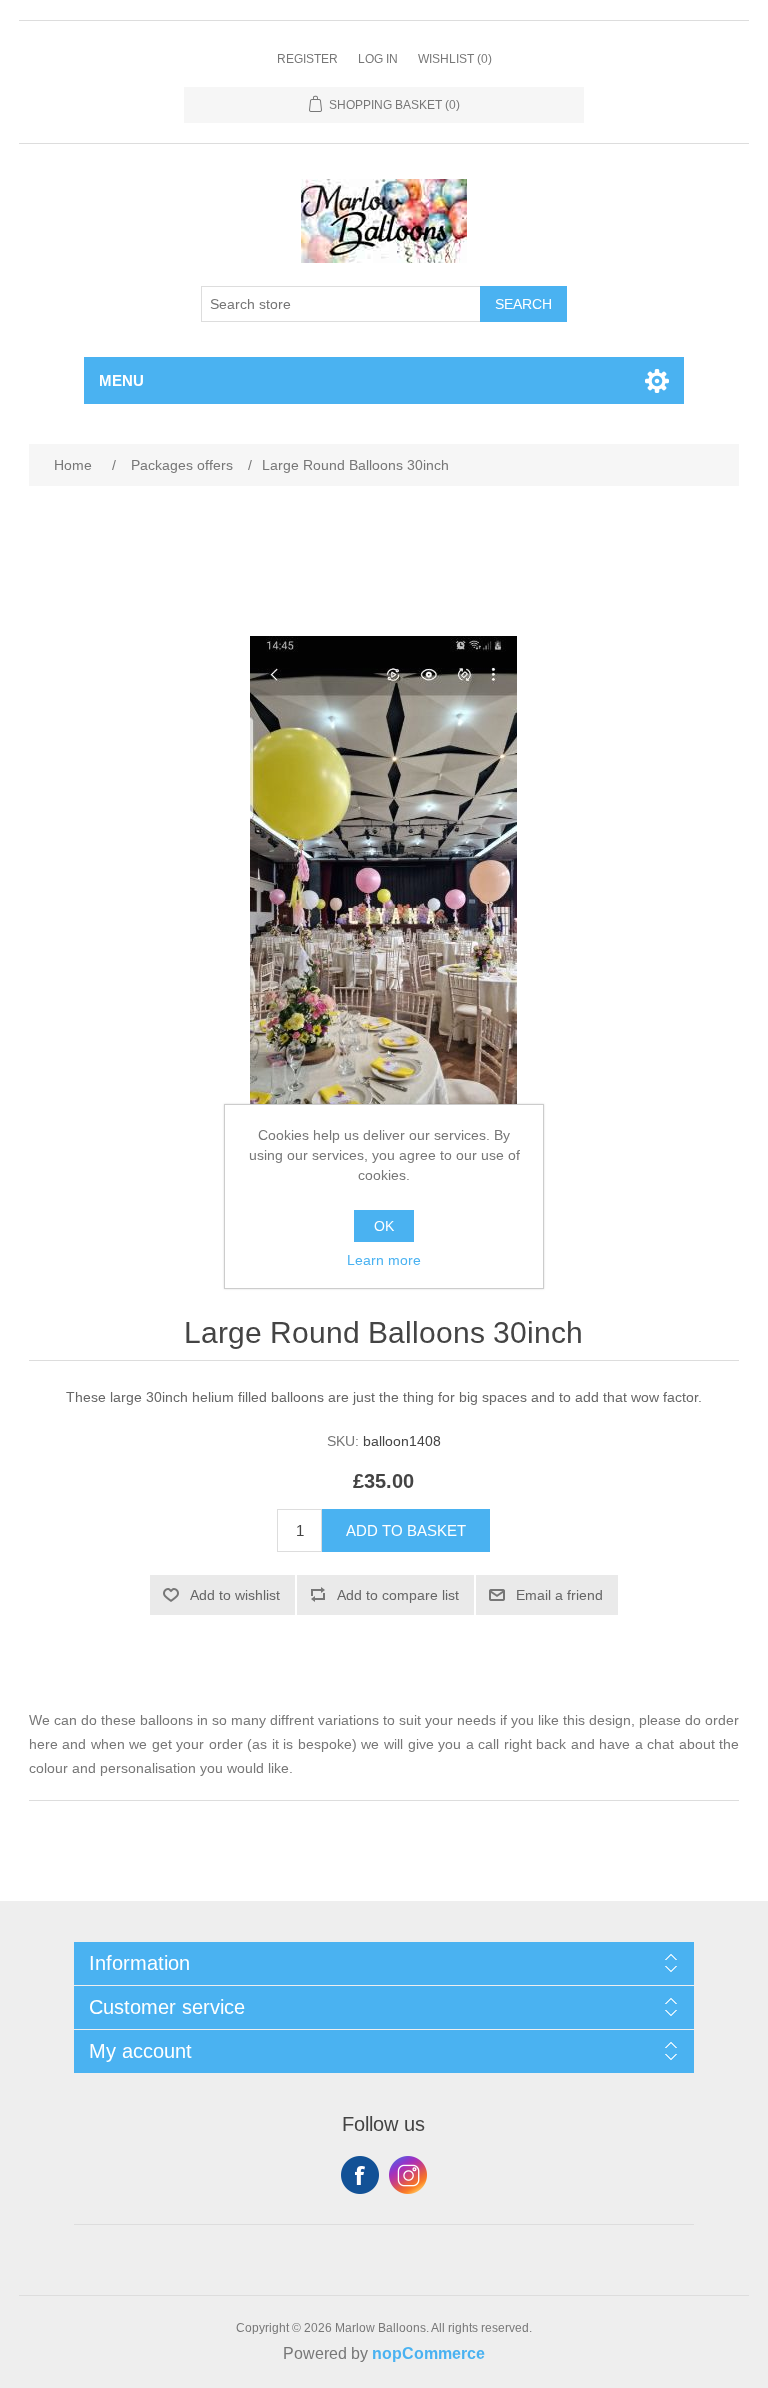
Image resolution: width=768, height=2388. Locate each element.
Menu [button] (121, 380)
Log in (378, 59)
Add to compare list (398, 1595)
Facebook (360, 2175)
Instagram (408, 2175)
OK (384, 1226)
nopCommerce (428, 2353)
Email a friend (559, 1595)
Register (307, 59)
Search (523, 304)
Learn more (384, 1260)
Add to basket (406, 1530)
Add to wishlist (235, 1595)
